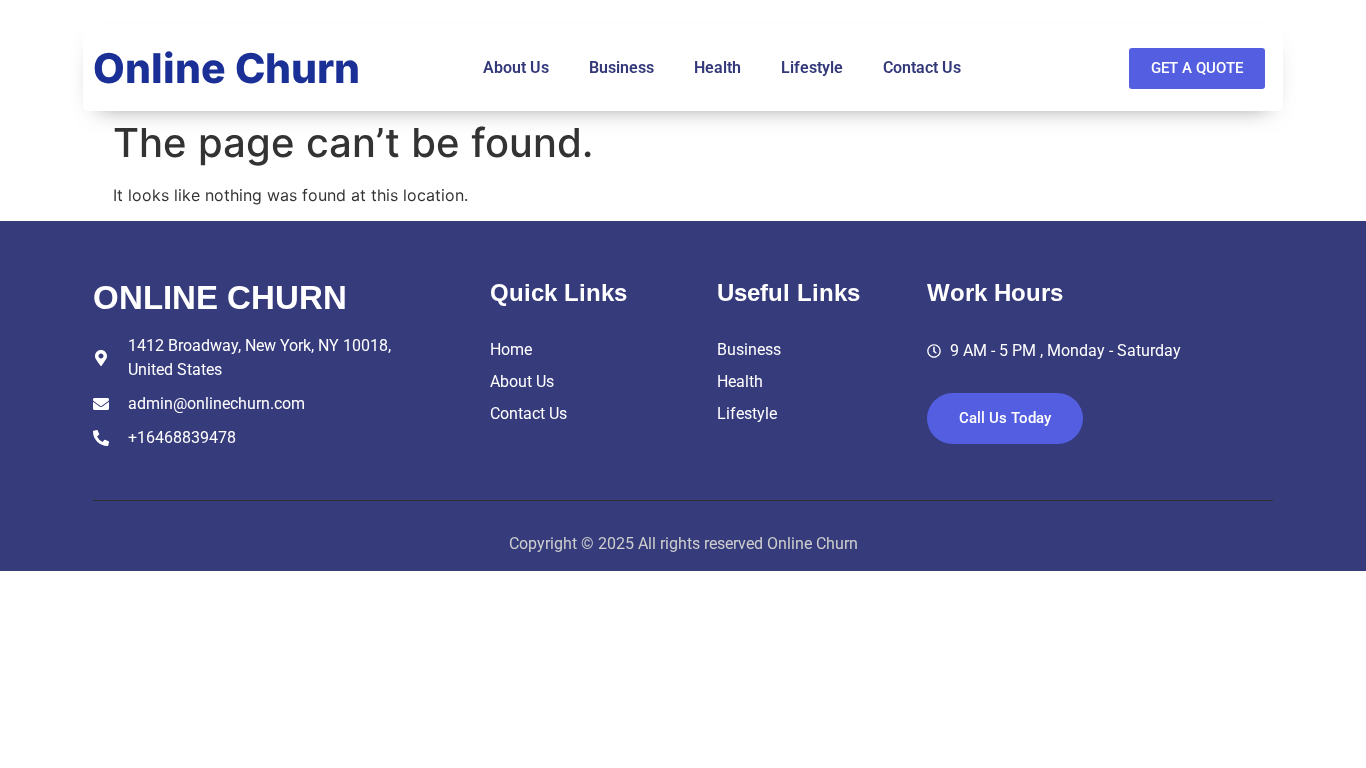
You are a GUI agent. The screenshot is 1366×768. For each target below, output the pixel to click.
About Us (516, 67)
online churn (220, 297)
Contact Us (922, 67)
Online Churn (226, 68)
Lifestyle (812, 67)
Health (717, 67)
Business (621, 67)
